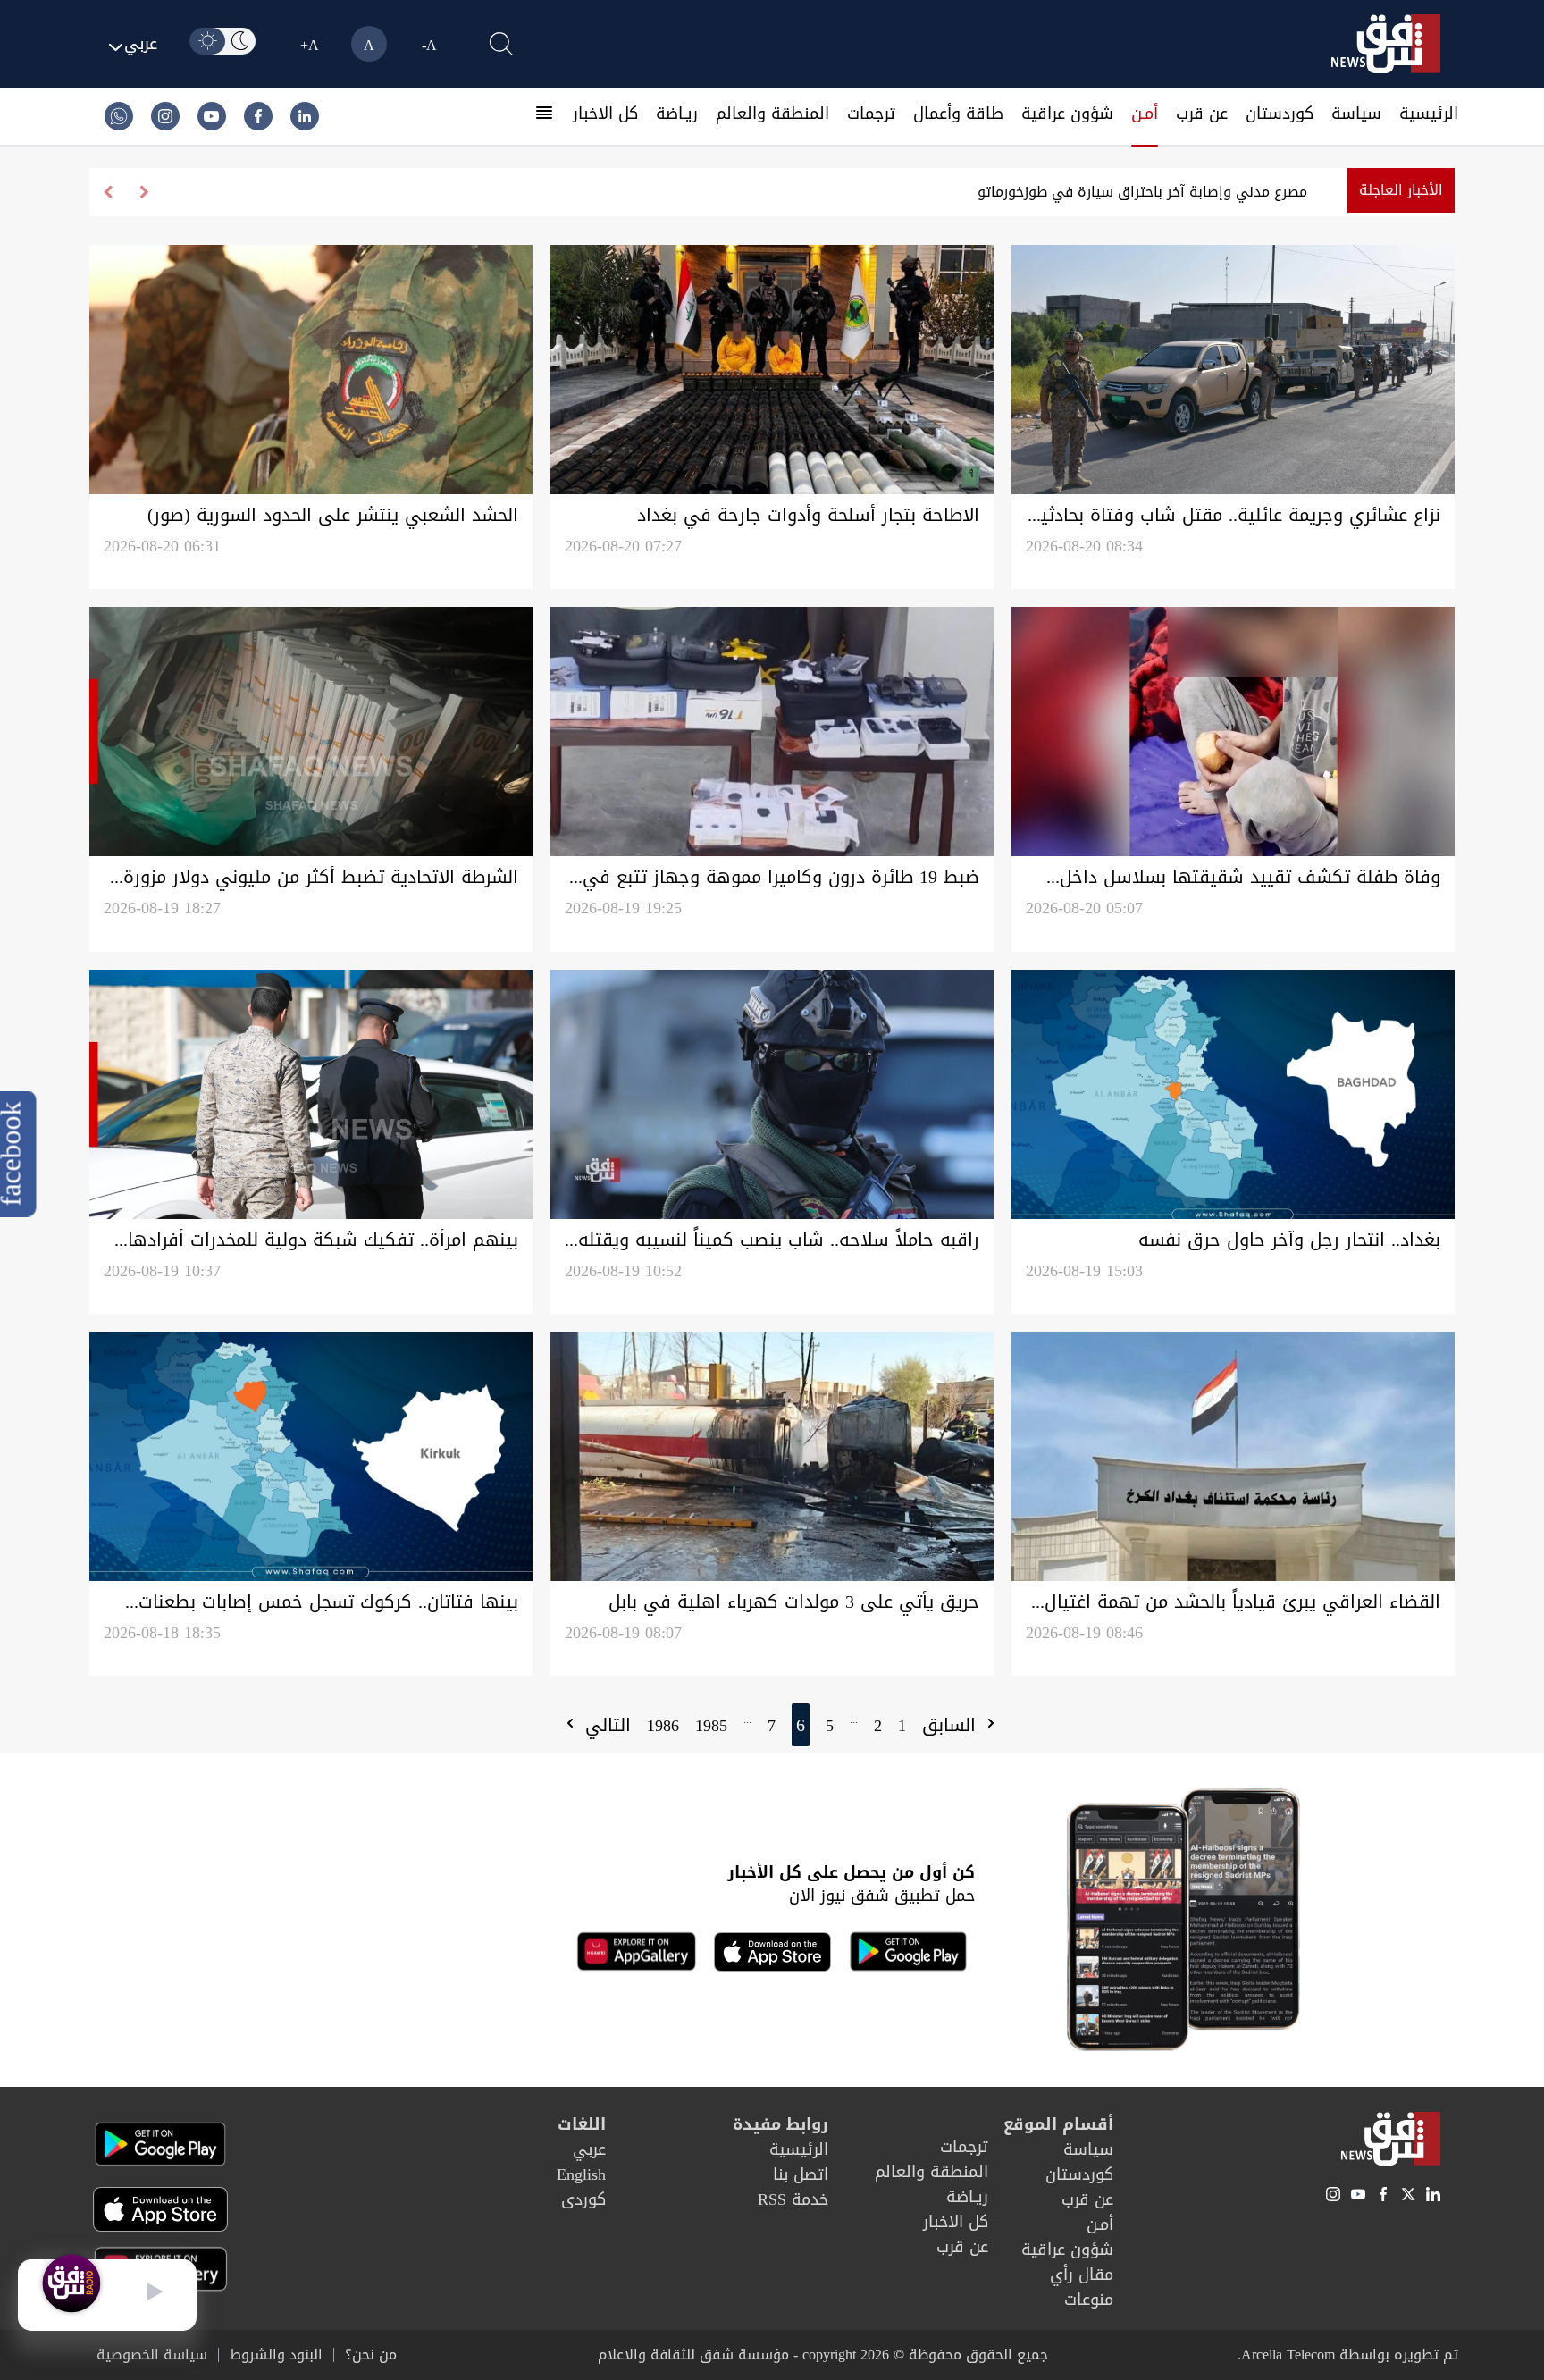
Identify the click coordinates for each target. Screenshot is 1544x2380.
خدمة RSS (793, 2199)
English (581, 2174)
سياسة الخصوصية (152, 2355)
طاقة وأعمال (958, 114)
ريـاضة (677, 114)
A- (429, 45)
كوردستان (1280, 114)
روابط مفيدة (780, 2124)
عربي (589, 2149)
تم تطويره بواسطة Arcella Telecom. (1348, 2355)
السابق (952, 1725)
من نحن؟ (371, 2355)
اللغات (582, 2124)
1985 (711, 1726)
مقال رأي (1082, 2275)
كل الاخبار (605, 114)
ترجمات (871, 114)
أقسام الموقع (1058, 2124)
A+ (310, 45)
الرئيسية (1429, 114)
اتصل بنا (801, 2174)
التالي (605, 1725)
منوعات (1089, 2300)
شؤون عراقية (1067, 114)
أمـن (1145, 114)
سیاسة (1356, 114)
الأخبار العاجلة (1401, 190)
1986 (663, 1726)
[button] (108, 192)
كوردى (583, 2199)
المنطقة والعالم (772, 114)
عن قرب (1202, 114)
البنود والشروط (276, 2355)
